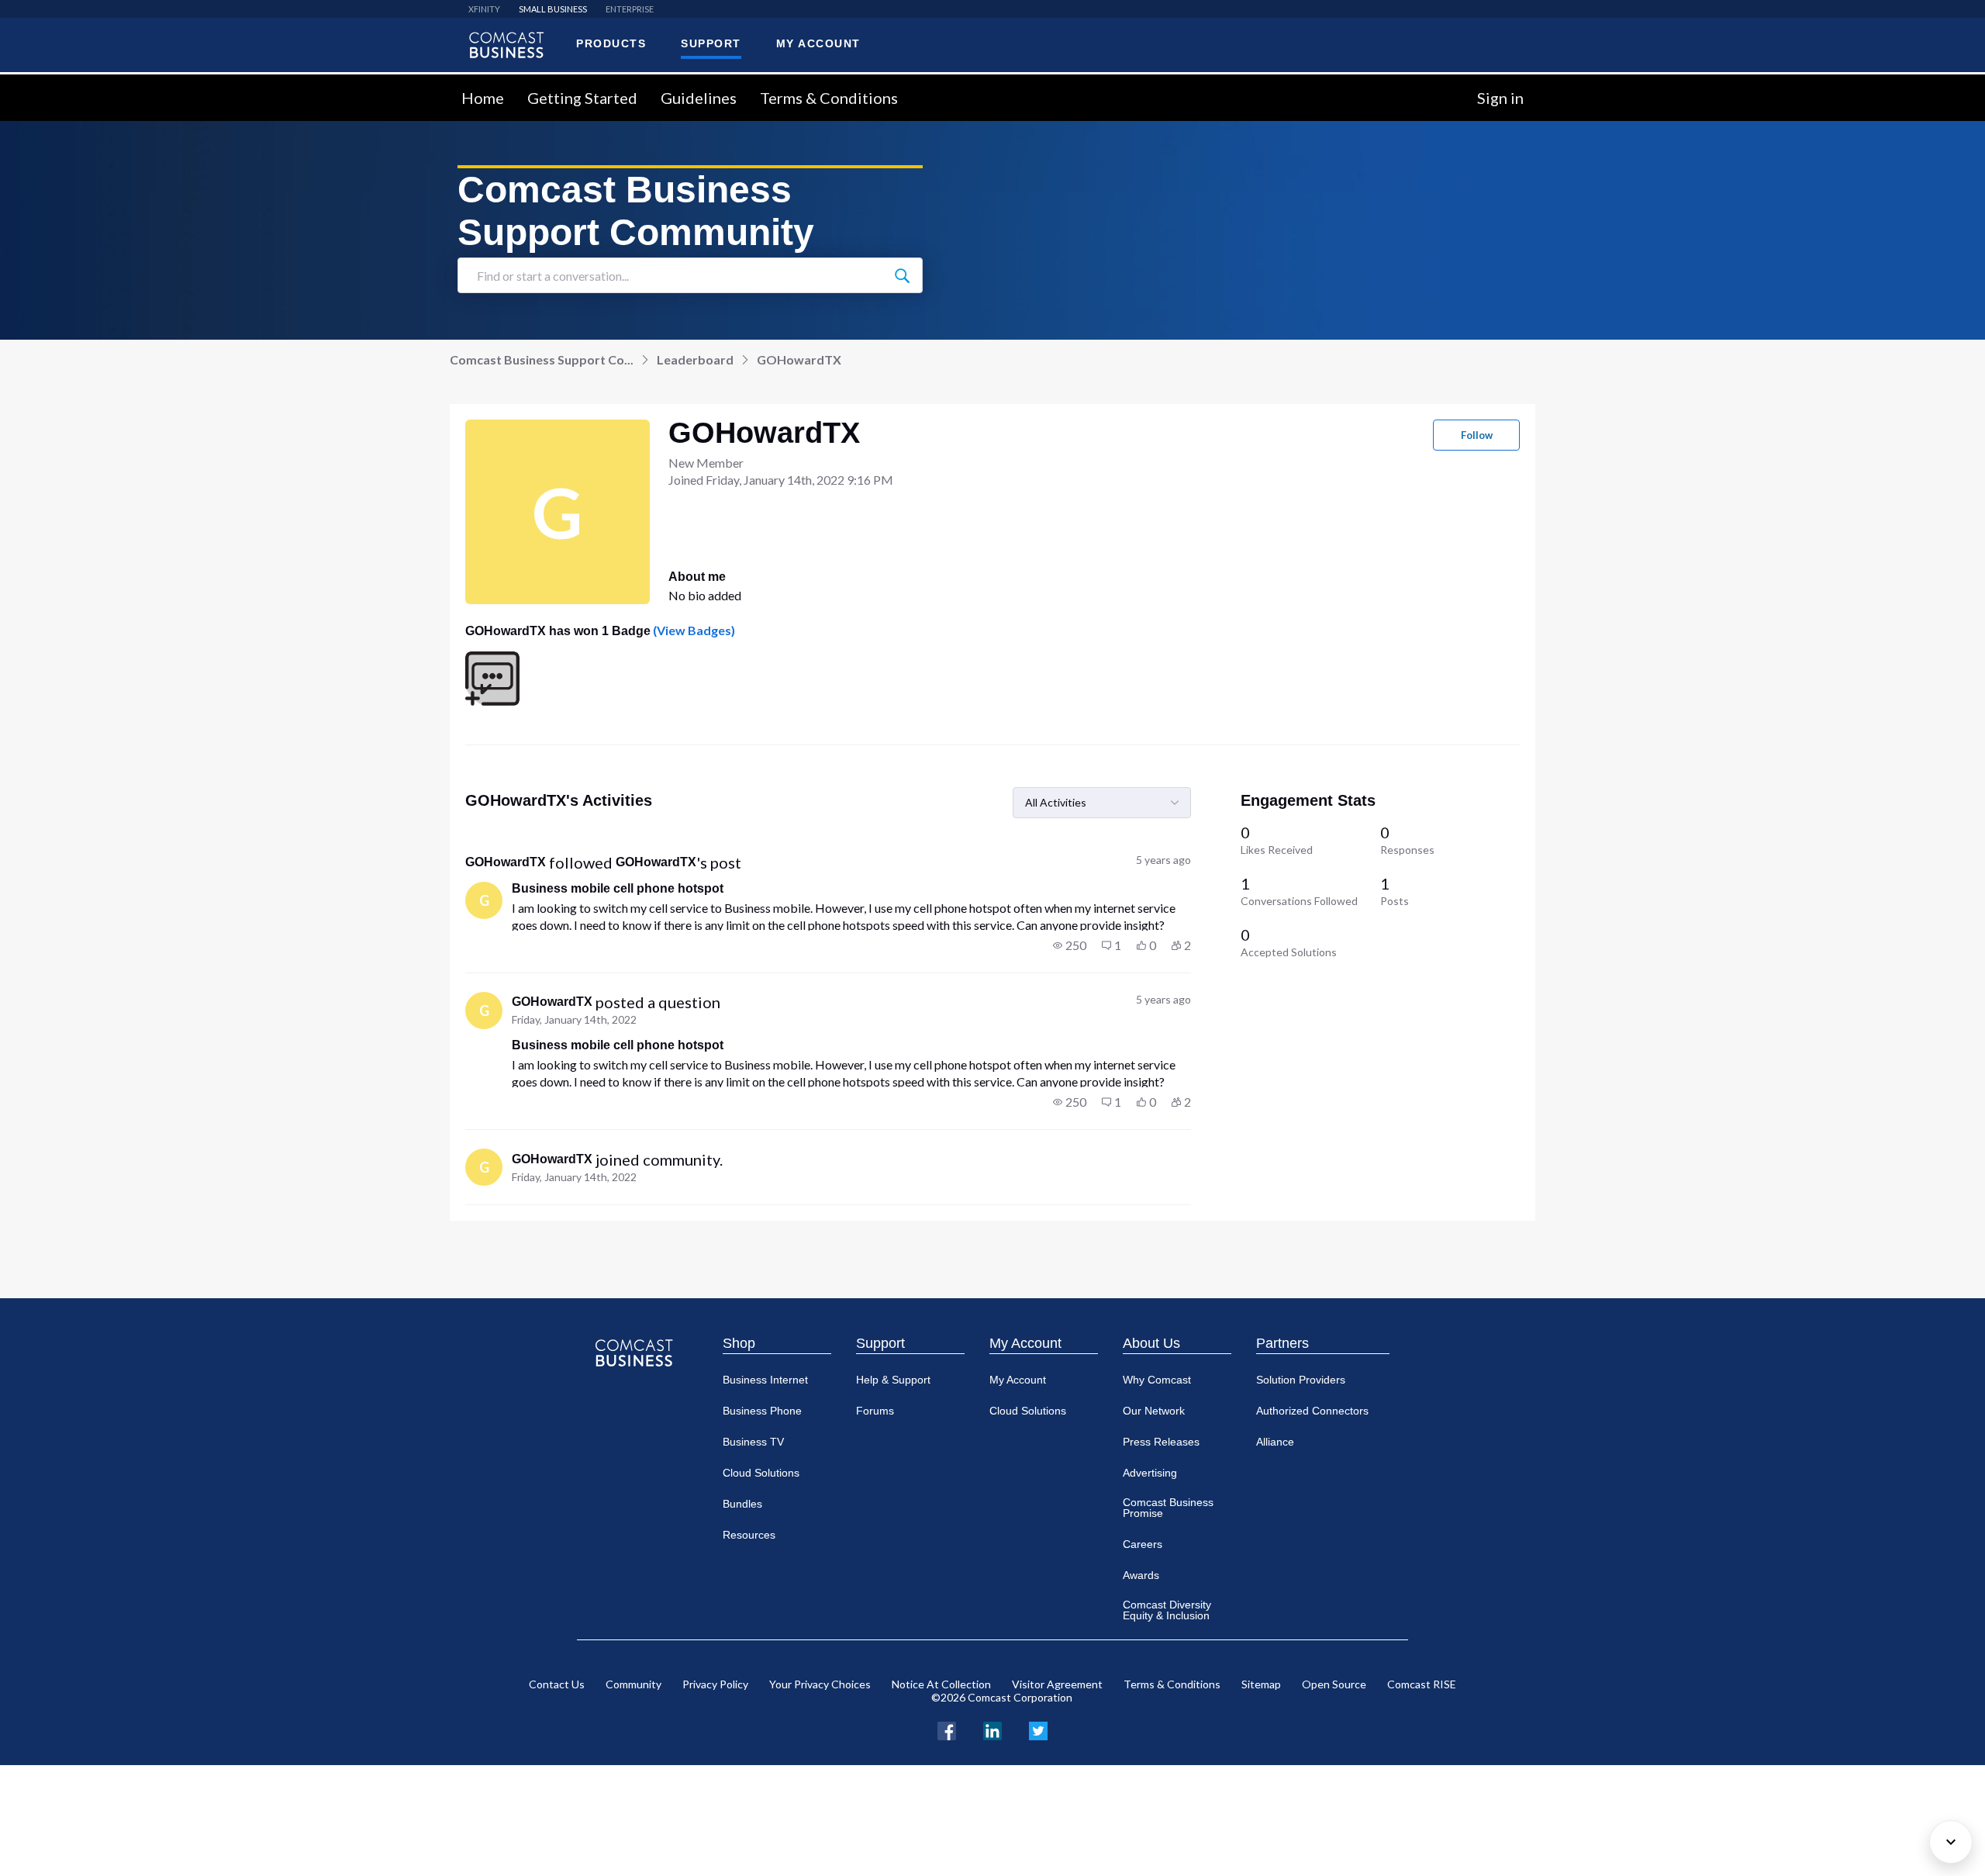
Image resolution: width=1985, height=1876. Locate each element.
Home (483, 98)
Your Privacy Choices (820, 1684)
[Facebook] (947, 1729)
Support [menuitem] (711, 43)
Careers (1143, 1544)
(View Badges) (693, 630)
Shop (739, 1343)
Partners (1282, 1343)
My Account (1025, 1343)
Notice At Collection (941, 1684)
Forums (875, 1411)
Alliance (1275, 1442)
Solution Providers (1301, 1380)
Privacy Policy (715, 1684)
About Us (1151, 1343)
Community (633, 1684)
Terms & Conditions (829, 98)
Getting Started (582, 98)
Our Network (1154, 1411)
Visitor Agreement (1057, 1684)
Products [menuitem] (611, 43)
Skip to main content (64, 83)
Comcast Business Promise (1168, 1508)
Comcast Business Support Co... (542, 359)
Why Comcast (1157, 1380)
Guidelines (699, 98)
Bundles (742, 1504)
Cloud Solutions (761, 1473)
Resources (749, 1535)
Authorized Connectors (1312, 1411)
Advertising (1150, 1473)
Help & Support (893, 1380)
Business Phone (762, 1411)
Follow (1477, 435)
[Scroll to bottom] (1951, 1842)
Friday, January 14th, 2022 (574, 1019)
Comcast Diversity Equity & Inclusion (1167, 1610)
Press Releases (1161, 1442)
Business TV (753, 1442)
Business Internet (765, 1380)
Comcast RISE (1422, 1684)
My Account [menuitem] (818, 43)
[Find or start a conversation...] (902, 275)
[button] (1070, 945)
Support (880, 1343)
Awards (1141, 1575)
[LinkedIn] (992, 1729)
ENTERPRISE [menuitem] (630, 9)
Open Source (1334, 1684)
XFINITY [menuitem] (484, 9)
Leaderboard (695, 359)
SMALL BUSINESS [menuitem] (553, 9)
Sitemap (1261, 1684)
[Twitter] (1038, 1729)
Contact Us (557, 1684)
